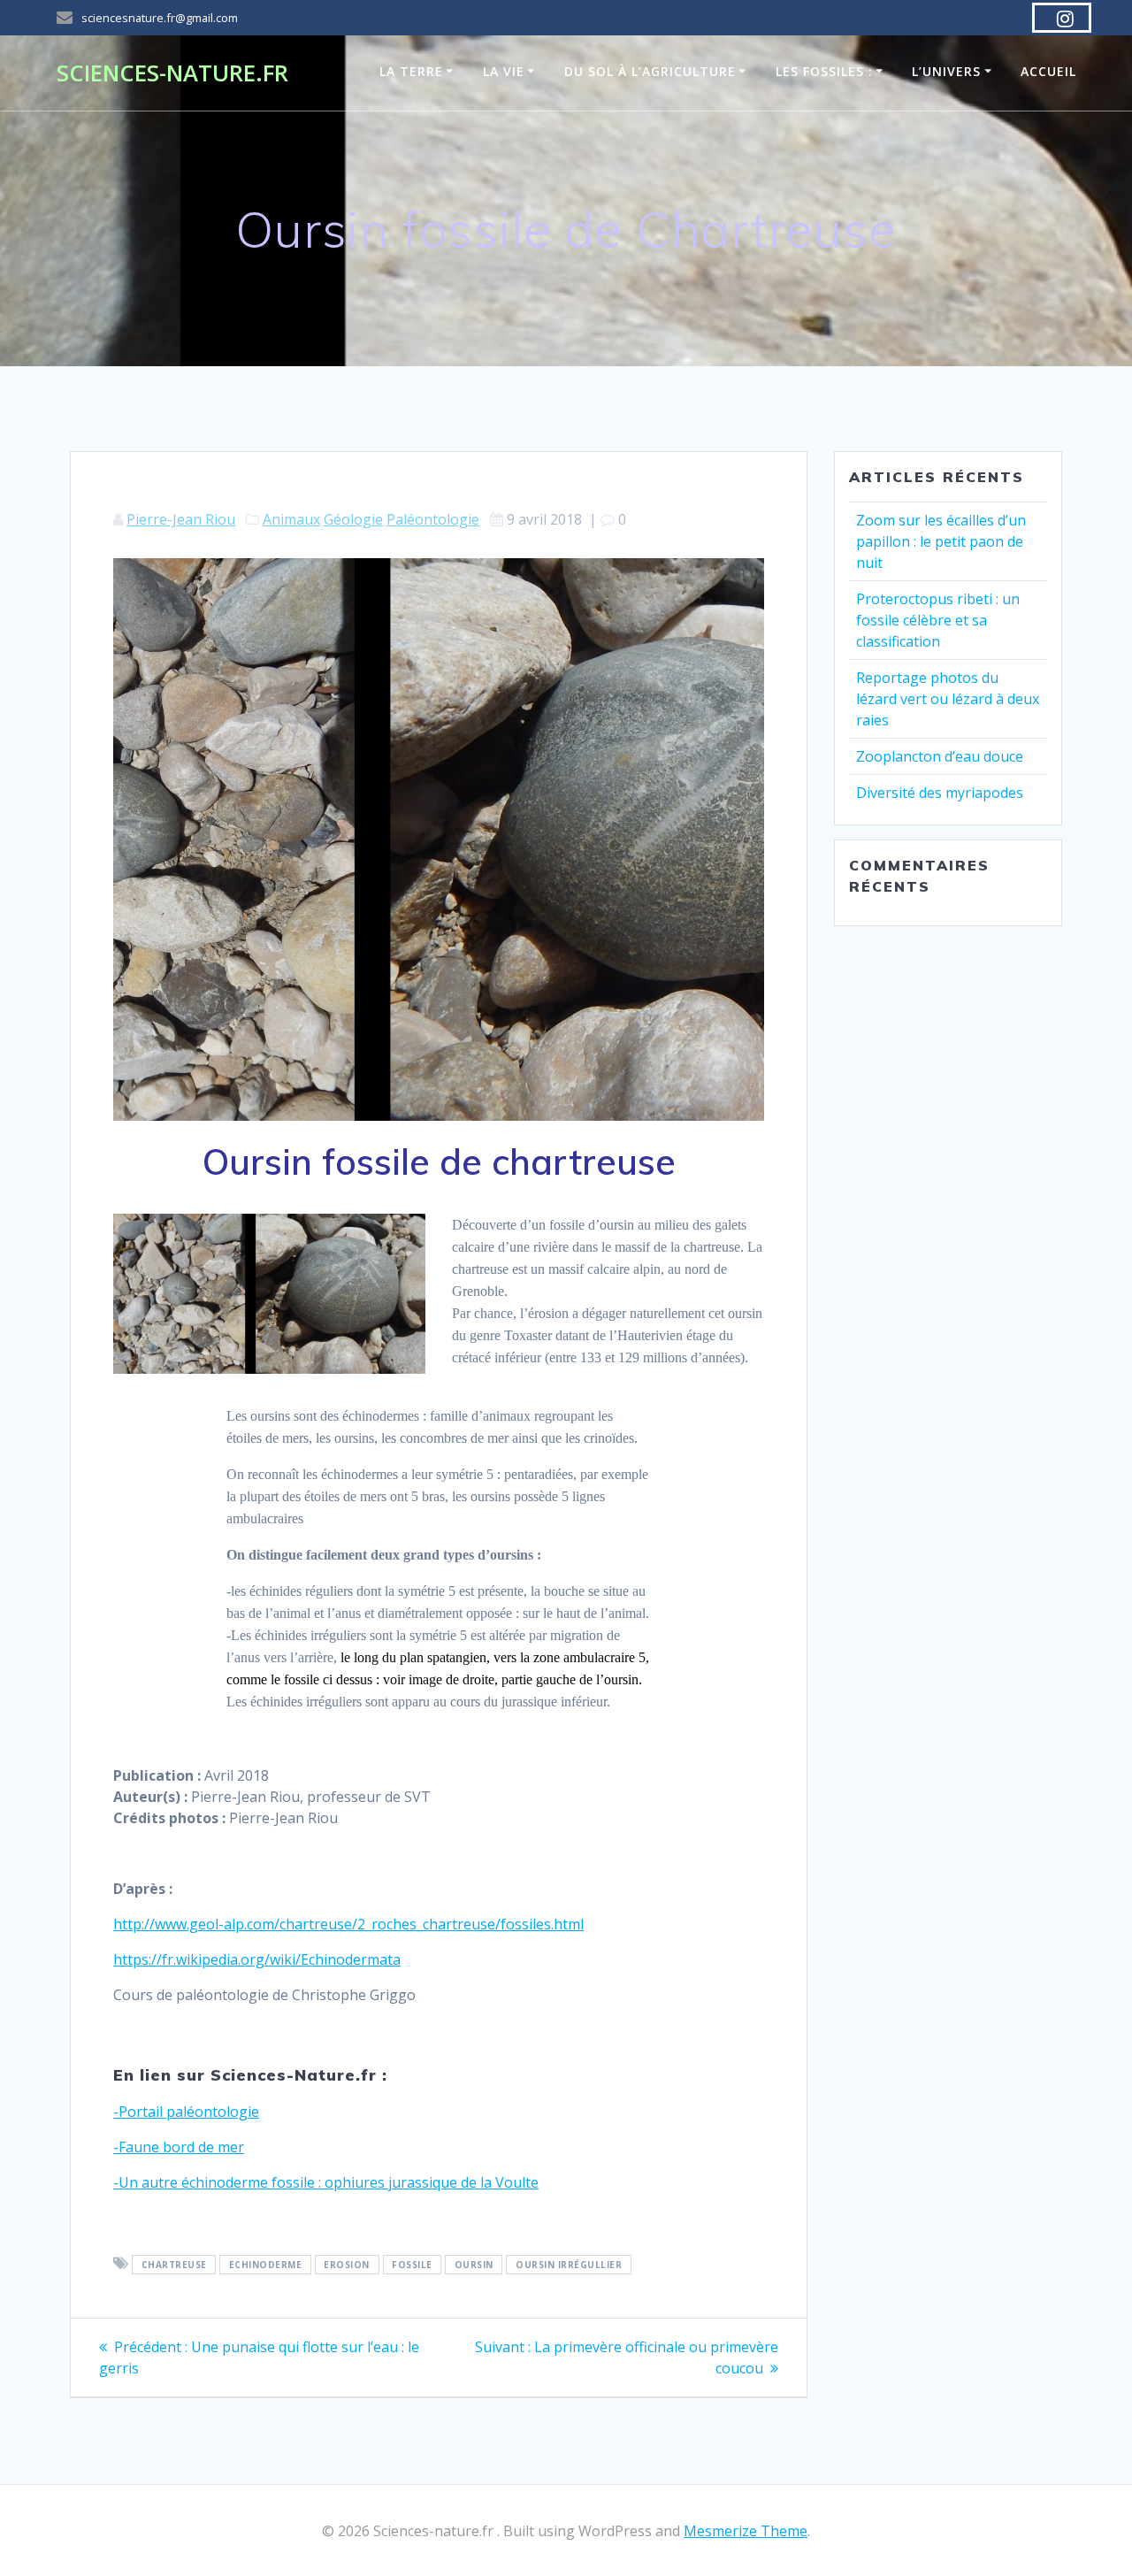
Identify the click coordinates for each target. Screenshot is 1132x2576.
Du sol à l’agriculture (650, 71)
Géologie (353, 519)
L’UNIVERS (946, 71)
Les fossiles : (824, 71)
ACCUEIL (1048, 71)
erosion (347, 2265)
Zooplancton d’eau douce (940, 756)
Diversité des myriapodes (940, 793)
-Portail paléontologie (186, 2112)
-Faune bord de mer (179, 2147)
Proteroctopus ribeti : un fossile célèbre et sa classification (938, 620)
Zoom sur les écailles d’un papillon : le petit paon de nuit (941, 541)
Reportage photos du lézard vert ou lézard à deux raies (948, 699)
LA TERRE (411, 71)
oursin (474, 2265)
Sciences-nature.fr (172, 73)
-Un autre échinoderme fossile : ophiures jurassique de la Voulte (326, 2182)
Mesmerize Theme (746, 2531)
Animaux (291, 519)
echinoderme (266, 2265)
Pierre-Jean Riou (181, 519)
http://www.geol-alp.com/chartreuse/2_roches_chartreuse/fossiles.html (348, 1924)
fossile (412, 2265)
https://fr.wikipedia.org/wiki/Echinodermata (257, 1959)
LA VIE (504, 71)
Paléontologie (433, 519)
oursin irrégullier (569, 2265)
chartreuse (174, 2265)
